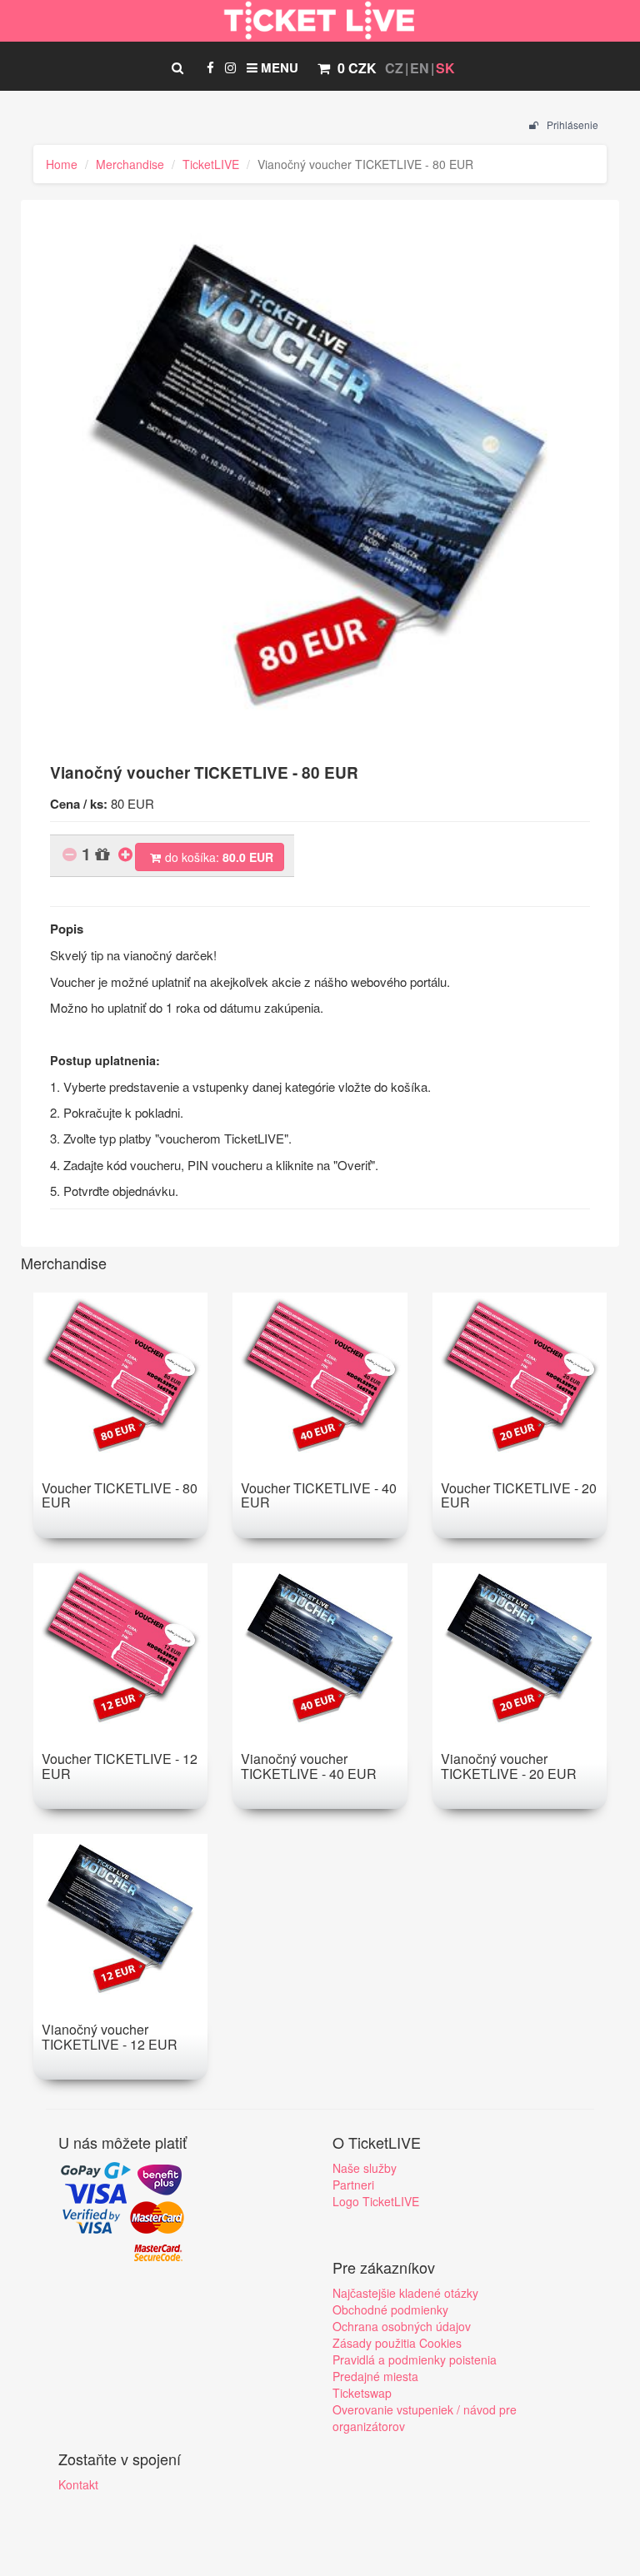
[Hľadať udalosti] (177, 67)
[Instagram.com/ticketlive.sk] (230, 67)
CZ (394, 68)
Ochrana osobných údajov (402, 2326)
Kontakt (78, 2484)
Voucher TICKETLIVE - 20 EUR (519, 1495)
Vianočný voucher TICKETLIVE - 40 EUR (309, 1766)
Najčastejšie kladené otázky (405, 2293)
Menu (278, 67)
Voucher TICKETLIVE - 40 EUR (319, 1495)
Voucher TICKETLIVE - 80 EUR (120, 1495)
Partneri (353, 2185)
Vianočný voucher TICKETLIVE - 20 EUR (509, 1766)
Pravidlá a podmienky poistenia (415, 2359)
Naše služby (365, 2168)
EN (420, 68)
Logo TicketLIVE (376, 2201)
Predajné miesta (375, 2376)
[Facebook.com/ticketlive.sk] (210, 67)
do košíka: (219, 857)
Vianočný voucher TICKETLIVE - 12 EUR (110, 2037)
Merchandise (130, 164)
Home (62, 164)
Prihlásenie (571, 125)
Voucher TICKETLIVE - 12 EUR (120, 1766)
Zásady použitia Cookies (397, 2343)
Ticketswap (362, 2393)
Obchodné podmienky (390, 2309)
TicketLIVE (211, 164)
